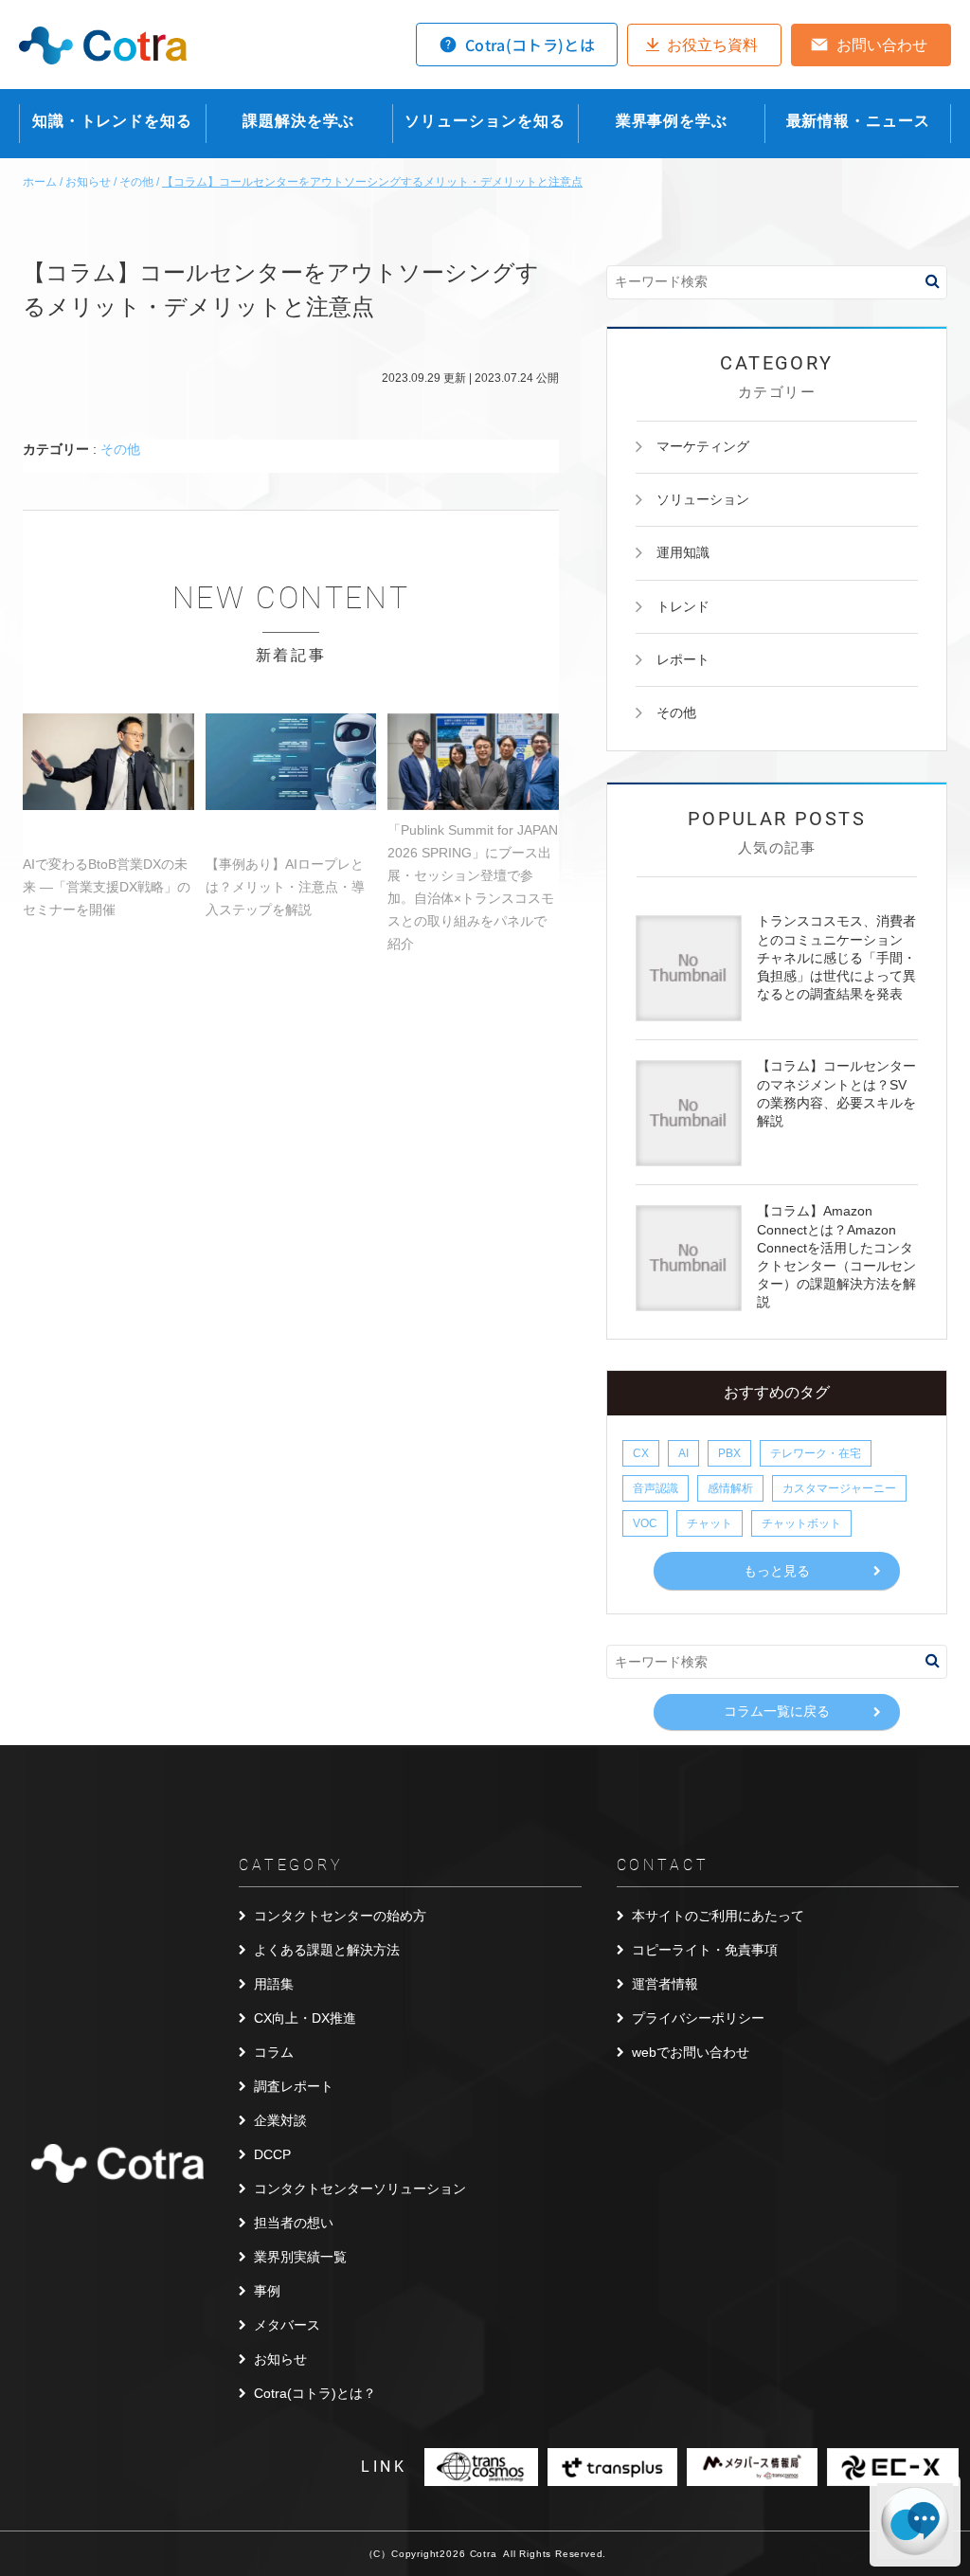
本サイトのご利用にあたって (718, 1916)
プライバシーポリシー (698, 2018)
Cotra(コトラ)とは (530, 45)
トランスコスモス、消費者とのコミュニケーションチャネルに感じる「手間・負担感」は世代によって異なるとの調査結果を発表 (836, 957)
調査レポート (294, 2086)
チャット (710, 1523)
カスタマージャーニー (839, 1488)
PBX (729, 1453)
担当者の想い (294, 2223)
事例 (267, 2291)
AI (683, 1453)
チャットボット (801, 1523)
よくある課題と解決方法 (327, 1950)
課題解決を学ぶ (298, 121)
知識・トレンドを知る (112, 121)
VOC (645, 1523)
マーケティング (703, 446)
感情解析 (730, 1488)
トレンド (683, 606)
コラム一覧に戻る (777, 1711)
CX (641, 1453)
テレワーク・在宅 (816, 1453)
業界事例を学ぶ (672, 121)
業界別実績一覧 (300, 2257)
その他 (120, 449)
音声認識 (656, 1488)
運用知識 (683, 552)
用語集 (274, 1984)
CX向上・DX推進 (305, 2018)
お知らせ (280, 2359)
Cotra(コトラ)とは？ (315, 2393)
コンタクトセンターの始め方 (340, 1916)
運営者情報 (665, 1984)
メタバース (287, 2325)
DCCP (272, 2154)
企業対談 (280, 2120)
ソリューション (703, 499)
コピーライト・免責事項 (705, 1950)
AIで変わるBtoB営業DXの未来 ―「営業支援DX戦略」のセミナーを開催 (107, 887)
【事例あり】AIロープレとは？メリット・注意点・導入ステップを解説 (285, 887)
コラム (274, 2052)
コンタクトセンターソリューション (360, 2189)
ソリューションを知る (485, 121)
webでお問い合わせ (691, 2052)
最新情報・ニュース (858, 121)
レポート (683, 659)
